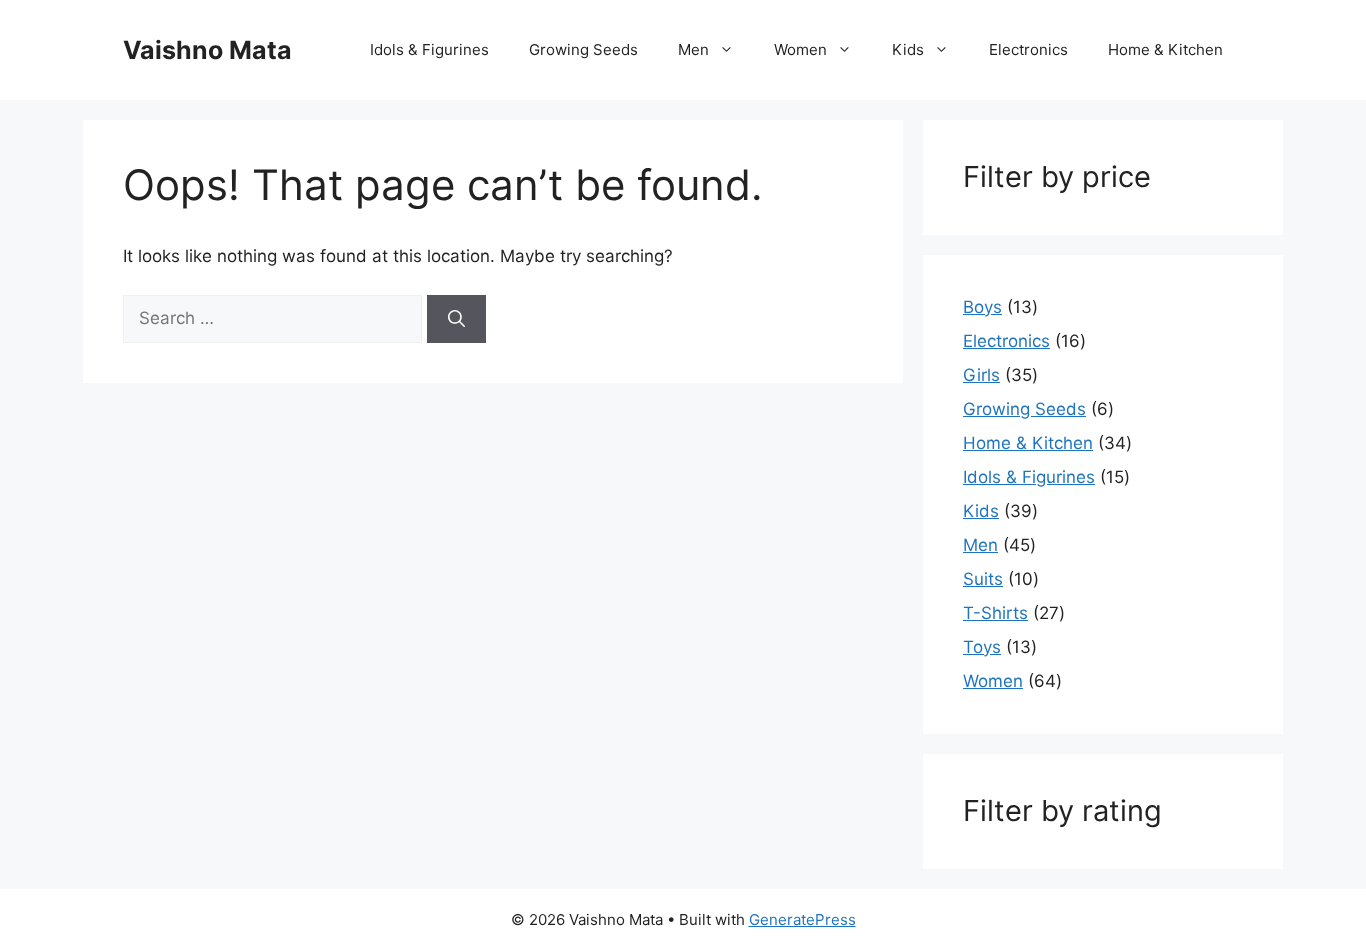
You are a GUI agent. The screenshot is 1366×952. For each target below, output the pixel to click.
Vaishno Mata (207, 50)
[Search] (456, 319)
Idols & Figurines (429, 49)
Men (693, 49)
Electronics (1028, 49)
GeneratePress (802, 919)
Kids (908, 49)
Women (800, 49)
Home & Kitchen (1165, 49)
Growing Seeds (583, 49)
